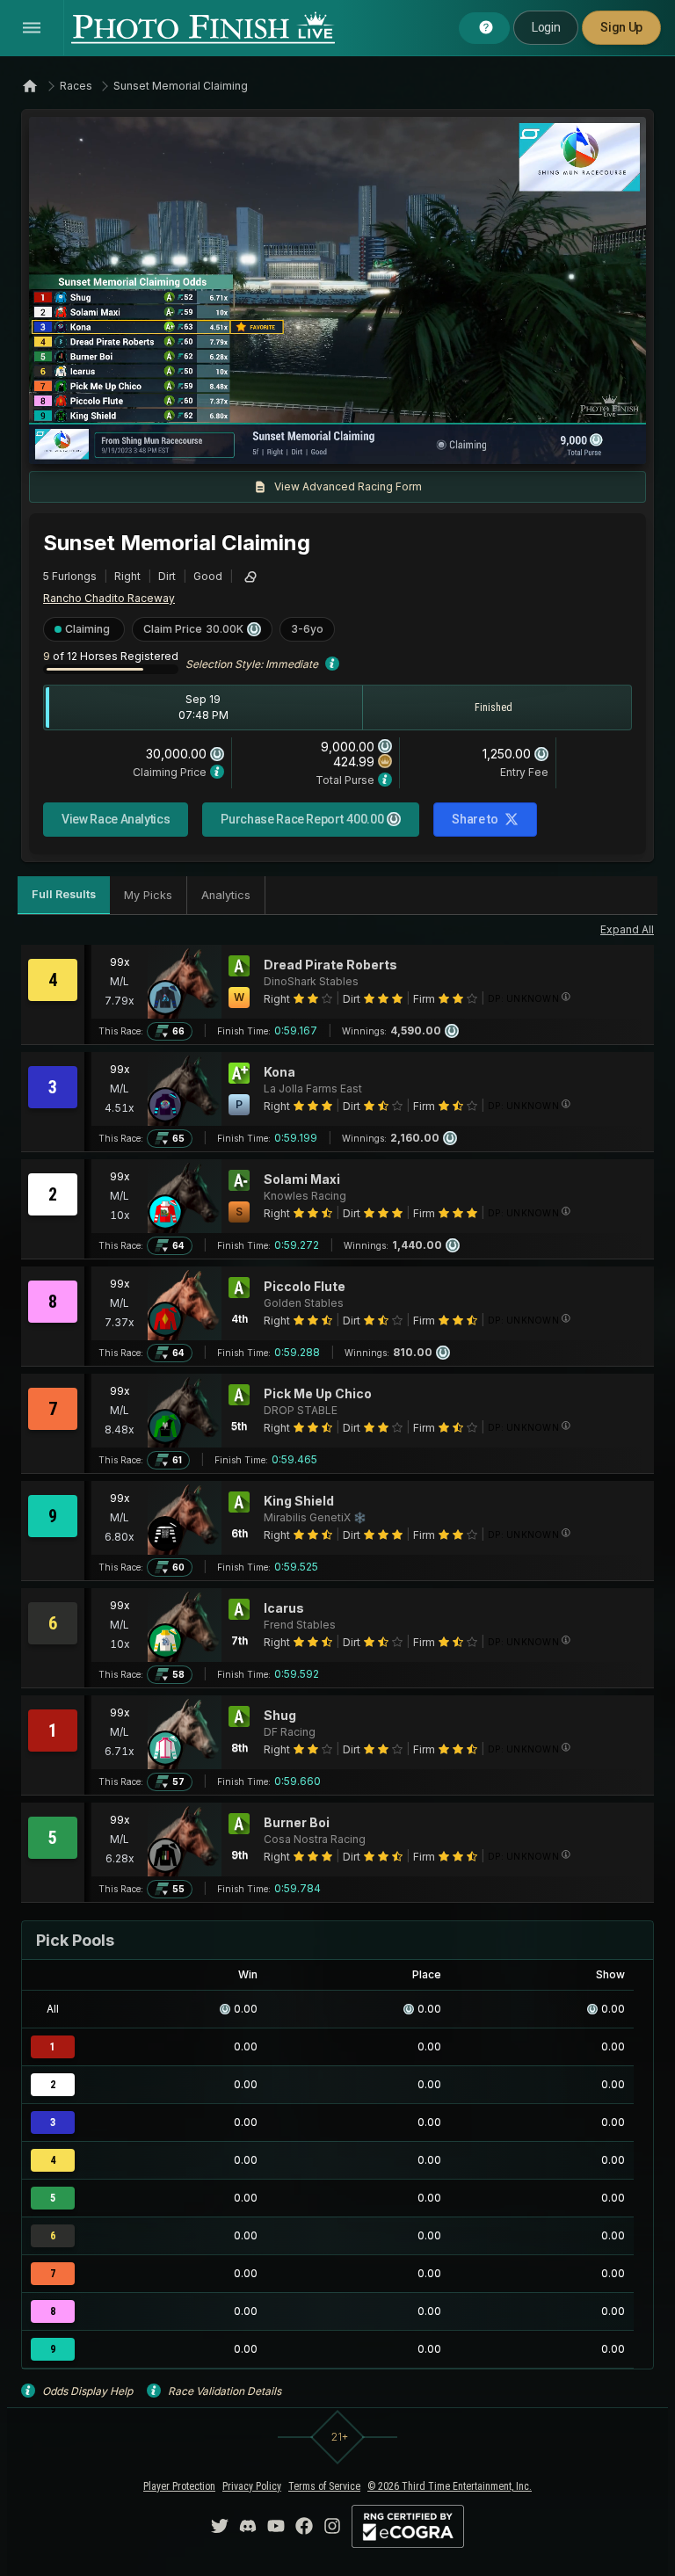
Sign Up (621, 27)
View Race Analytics (116, 819)
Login (546, 27)
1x (221, 442)
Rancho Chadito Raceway (109, 598)
